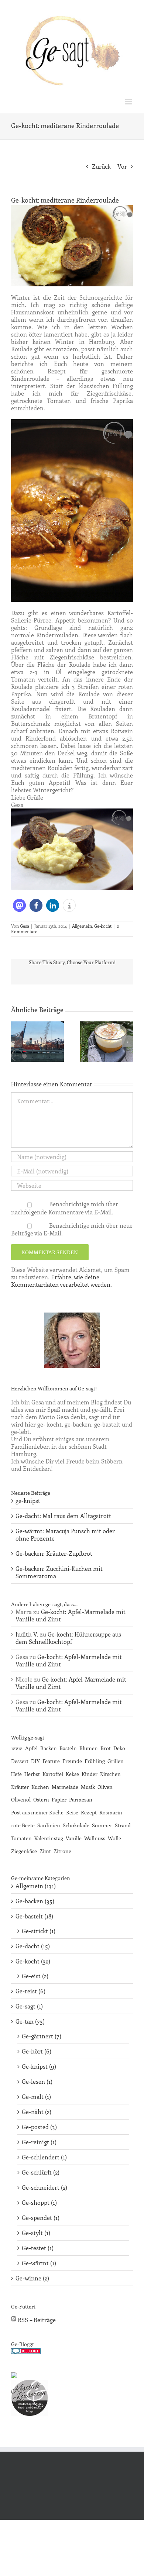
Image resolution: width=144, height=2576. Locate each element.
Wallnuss (95, 1838)
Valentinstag (49, 1838)
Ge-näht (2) (37, 2112)
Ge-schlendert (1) (44, 2157)
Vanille (74, 1838)
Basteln (68, 1748)
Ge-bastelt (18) (34, 1916)
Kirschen (110, 1774)
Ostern (41, 1799)
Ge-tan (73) (30, 2021)
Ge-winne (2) (32, 2278)
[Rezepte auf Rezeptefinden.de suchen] (14, 2376)
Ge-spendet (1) (41, 2218)
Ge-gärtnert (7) (42, 2036)
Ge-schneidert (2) (44, 2187)
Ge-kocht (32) (33, 1961)
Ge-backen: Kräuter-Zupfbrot (54, 1553)
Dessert (20, 1761)
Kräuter (20, 1787)
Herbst (32, 1774)
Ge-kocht (103, 926)
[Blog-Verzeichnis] (26, 2352)
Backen (49, 1748)
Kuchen (40, 1787)
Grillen (116, 1761)
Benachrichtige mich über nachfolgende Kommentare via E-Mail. (65, 1208)
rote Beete (23, 1825)
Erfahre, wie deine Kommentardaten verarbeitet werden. (61, 1281)
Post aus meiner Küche (37, 1812)
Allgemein (82, 926)
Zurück (101, 166)
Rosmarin (111, 1812)
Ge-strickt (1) (39, 1931)
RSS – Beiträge (36, 2320)
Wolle (114, 1838)
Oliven (105, 1787)
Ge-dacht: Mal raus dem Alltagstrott (63, 1516)
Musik (88, 1787)
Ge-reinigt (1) (39, 2142)
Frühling (95, 1761)
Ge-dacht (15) (33, 1946)
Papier (59, 1799)
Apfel (31, 1748)
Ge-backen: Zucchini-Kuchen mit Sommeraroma (59, 1572)
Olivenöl (21, 1799)
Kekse (72, 1774)
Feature (51, 1761)
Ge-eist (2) (35, 1976)
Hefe (16, 1774)
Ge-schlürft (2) (41, 2172)
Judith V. (27, 1634)
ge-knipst (28, 1501)
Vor (122, 166)
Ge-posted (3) (39, 2127)
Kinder (90, 1774)
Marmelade (65, 1787)
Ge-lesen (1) (37, 2082)
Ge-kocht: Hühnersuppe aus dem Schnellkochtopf (68, 1638)
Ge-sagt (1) (29, 2006)
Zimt (45, 1851)
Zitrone (62, 1851)
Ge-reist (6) (30, 1991)
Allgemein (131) (36, 1886)
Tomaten (21, 1838)
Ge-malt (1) (36, 2097)
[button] (19, 905)
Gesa (25, 926)
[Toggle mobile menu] (129, 102)
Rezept (89, 1812)
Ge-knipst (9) (39, 2066)
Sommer (102, 1825)
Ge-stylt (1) (36, 2233)
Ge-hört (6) (37, 2051)
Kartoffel (53, 1774)
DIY (35, 1761)
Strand (123, 1825)
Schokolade (76, 1825)
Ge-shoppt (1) (39, 2203)
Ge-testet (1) (38, 2248)
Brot (106, 1748)
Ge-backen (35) (35, 1901)
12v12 (17, 1748)
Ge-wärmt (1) (39, 2263)
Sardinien (49, 1825)
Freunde (72, 1761)
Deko (119, 1748)
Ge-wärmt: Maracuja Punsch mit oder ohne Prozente (65, 1534)
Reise (72, 1812)
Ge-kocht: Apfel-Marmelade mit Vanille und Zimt (71, 1615)
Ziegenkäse (24, 1851)
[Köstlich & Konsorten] (30, 2383)
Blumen (89, 1748)
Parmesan (81, 1799)
